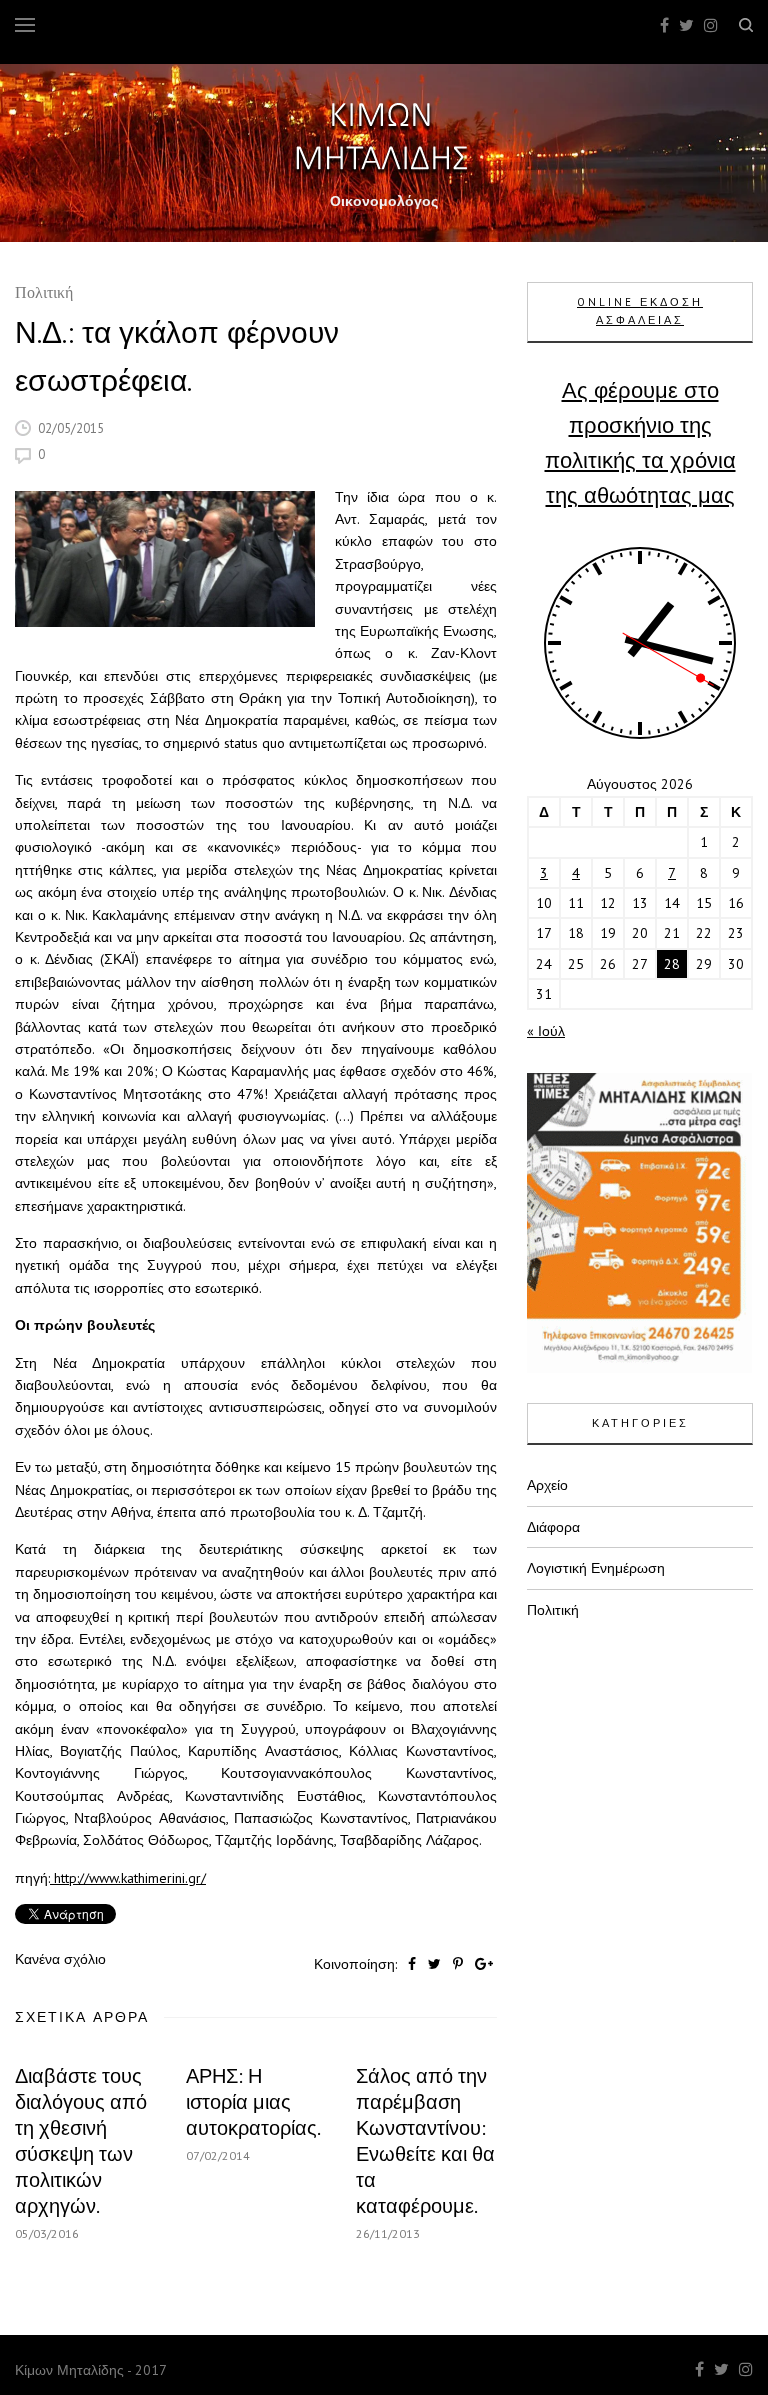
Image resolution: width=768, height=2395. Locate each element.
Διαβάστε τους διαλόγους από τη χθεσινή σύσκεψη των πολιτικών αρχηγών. (81, 2141)
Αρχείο (547, 1485)
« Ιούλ (546, 1031)
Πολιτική (44, 294)
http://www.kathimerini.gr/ (128, 1878)
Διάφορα (553, 1527)
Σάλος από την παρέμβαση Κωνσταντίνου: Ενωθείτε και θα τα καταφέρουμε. (425, 2141)
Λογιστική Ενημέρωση (596, 1568)
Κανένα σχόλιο (60, 1959)
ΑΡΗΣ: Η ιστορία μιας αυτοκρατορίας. (253, 2102)
